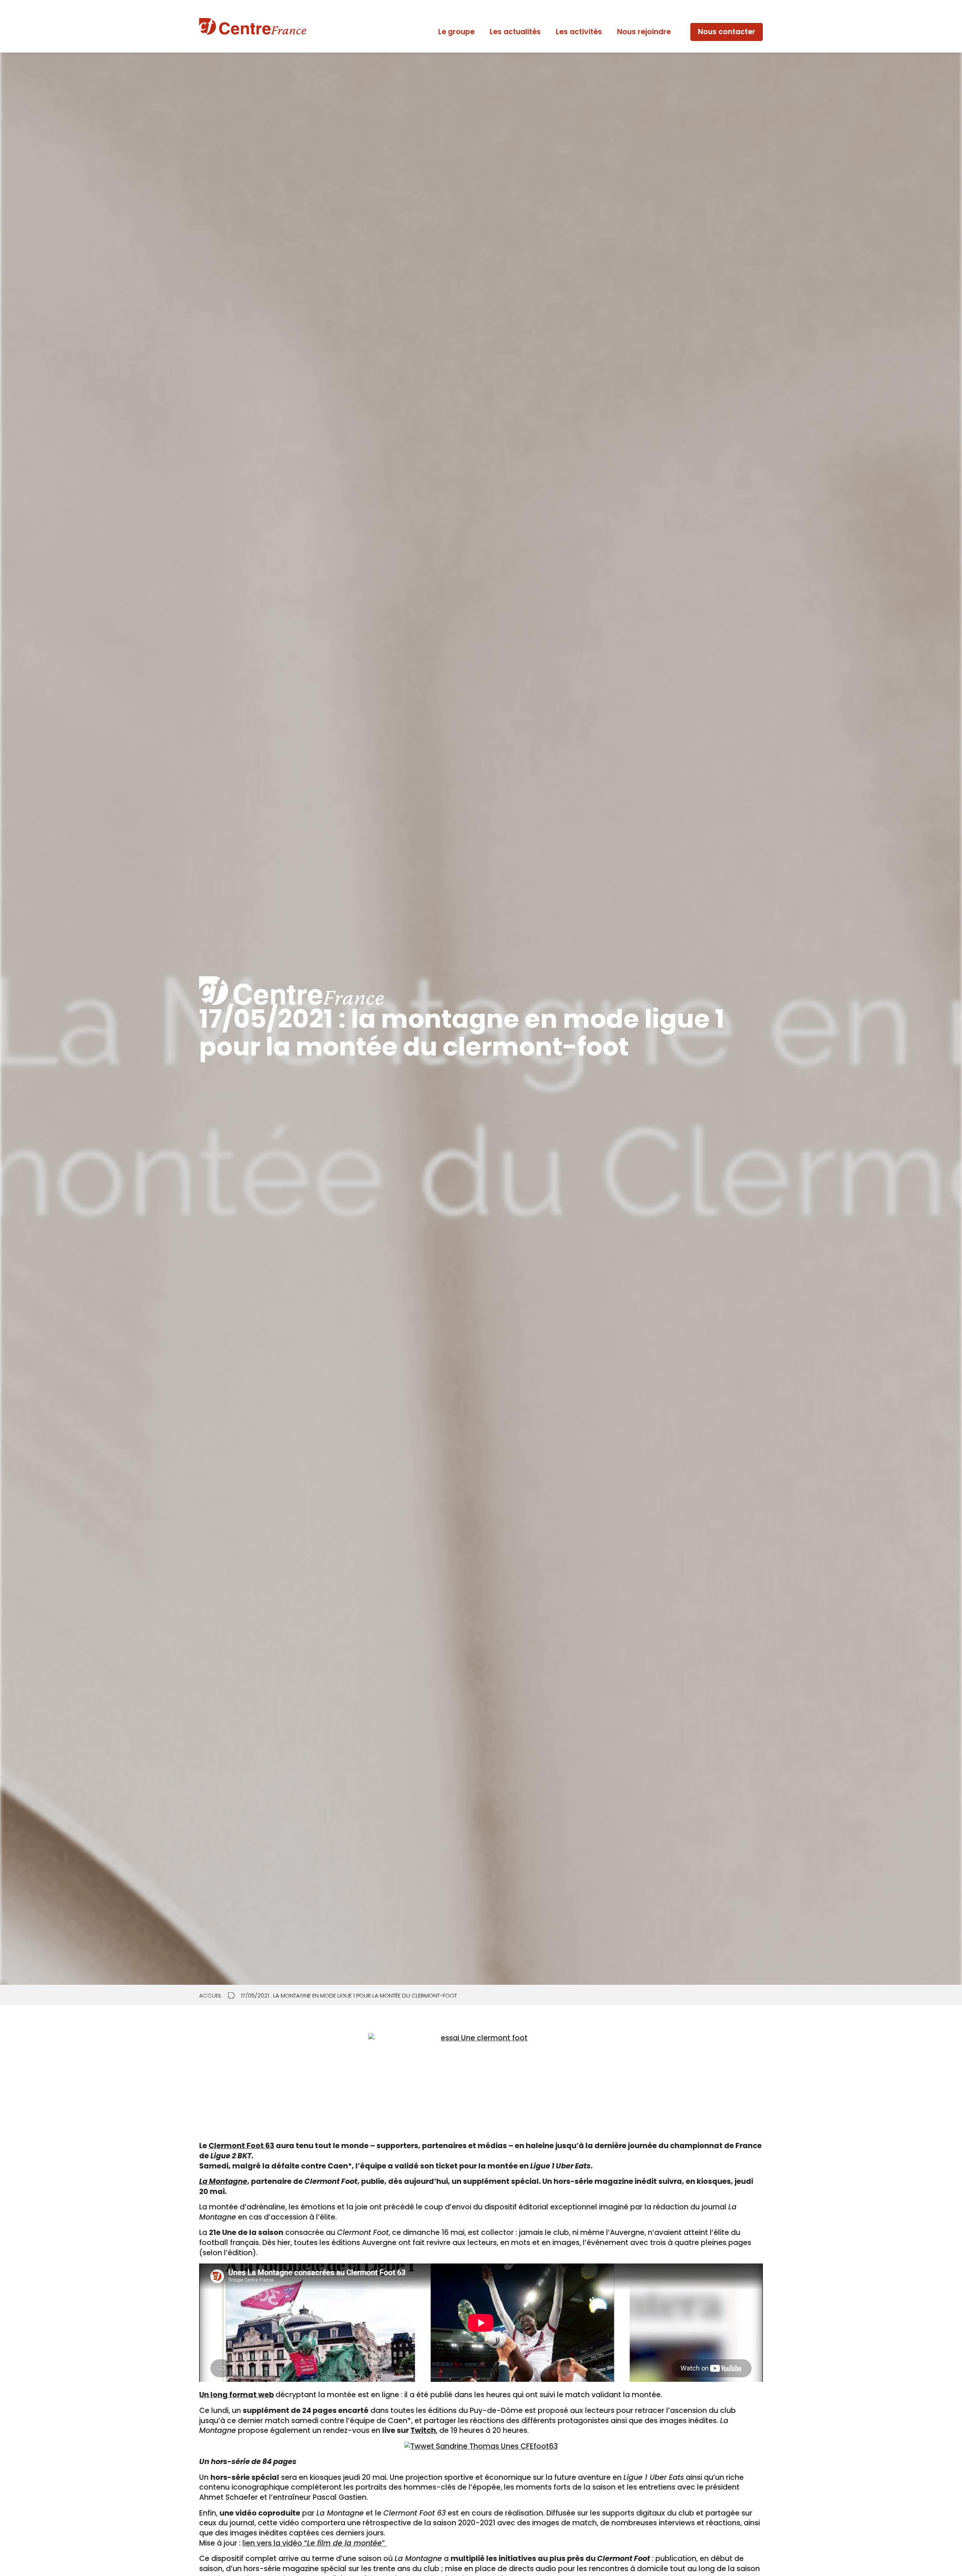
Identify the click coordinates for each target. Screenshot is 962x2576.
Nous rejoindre (644, 32)
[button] (727, 32)
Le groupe (456, 32)
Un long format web (237, 2395)
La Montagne (223, 2181)
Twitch (423, 2430)
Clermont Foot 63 (241, 2146)
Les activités (579, 32)
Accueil (210, 1996)
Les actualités (515, 32)
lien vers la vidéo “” (315, 2543)
